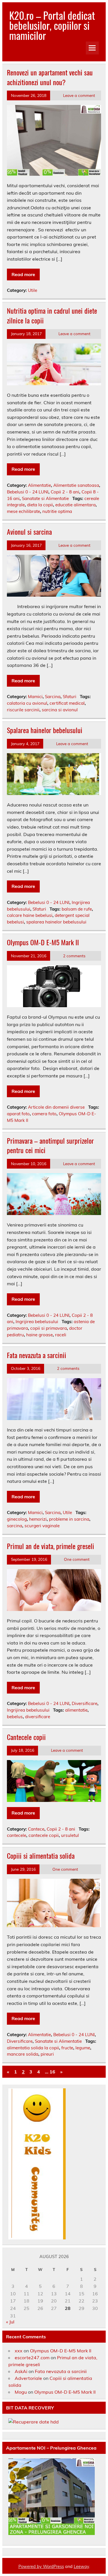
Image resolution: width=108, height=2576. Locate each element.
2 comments (74, 956)
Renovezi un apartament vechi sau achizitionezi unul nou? (50, 77)
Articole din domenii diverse (56, 1107)
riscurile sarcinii (23, 710)
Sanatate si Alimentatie (45, 498)
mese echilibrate (23, 511)
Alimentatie (39, 485)
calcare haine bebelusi (30, 915)
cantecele (17, 1835)
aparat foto (18, 1114)
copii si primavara (49, 1328)
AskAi (21, 2371)
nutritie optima (57, 511)
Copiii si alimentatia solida (41, 1856)
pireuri (47, 2054)
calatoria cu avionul (27, 703)
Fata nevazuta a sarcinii (37, 1355)
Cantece (36, 1829)
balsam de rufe (77, 909)
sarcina (15, 1526)
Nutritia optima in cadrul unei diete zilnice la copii (52, 315)
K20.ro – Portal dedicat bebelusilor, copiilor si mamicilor (52, 25)
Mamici (35, 697)
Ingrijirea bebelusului (37, 1322)
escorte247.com (32, 2358)
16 (52, 2072)
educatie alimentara (75, 505)
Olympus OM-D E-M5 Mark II (43, 942)
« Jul (10, 2322)
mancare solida (23, 2054)
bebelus (15, 1717)
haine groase (39, 1335)
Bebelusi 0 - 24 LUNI (28, 492)
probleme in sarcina (69, 1519)
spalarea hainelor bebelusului (56, 922)
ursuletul (70, 1835)
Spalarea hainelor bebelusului (45, 730)
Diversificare (85, 1703)
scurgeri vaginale (42, 1526)
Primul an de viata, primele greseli (51, 1546)
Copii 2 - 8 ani (65, 492)
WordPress (53, 2567)
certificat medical (67, 703)
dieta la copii (40, 505)
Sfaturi (70, 697)
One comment (77, 1559)
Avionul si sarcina (29, 532)
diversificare (38, 1717)
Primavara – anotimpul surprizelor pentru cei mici (50, 1145)
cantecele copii (44, 1835)
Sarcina (53, 697)
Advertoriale (28, 2378)
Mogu (21, 2392)
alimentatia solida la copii (33, 2048)
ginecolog (17, 1519)
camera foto (44, 1114)
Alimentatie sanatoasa (76, 485)
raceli (61, 1335)
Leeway (81, 2567)
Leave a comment (79, 95)
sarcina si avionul (60, 710)
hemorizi (38, 1519)
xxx (19, 2351)
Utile (33, 290)
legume (83, 2048)
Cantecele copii (26, 1737)
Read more (23, 274)
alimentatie (76, 1710)
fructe (67, 2048)
